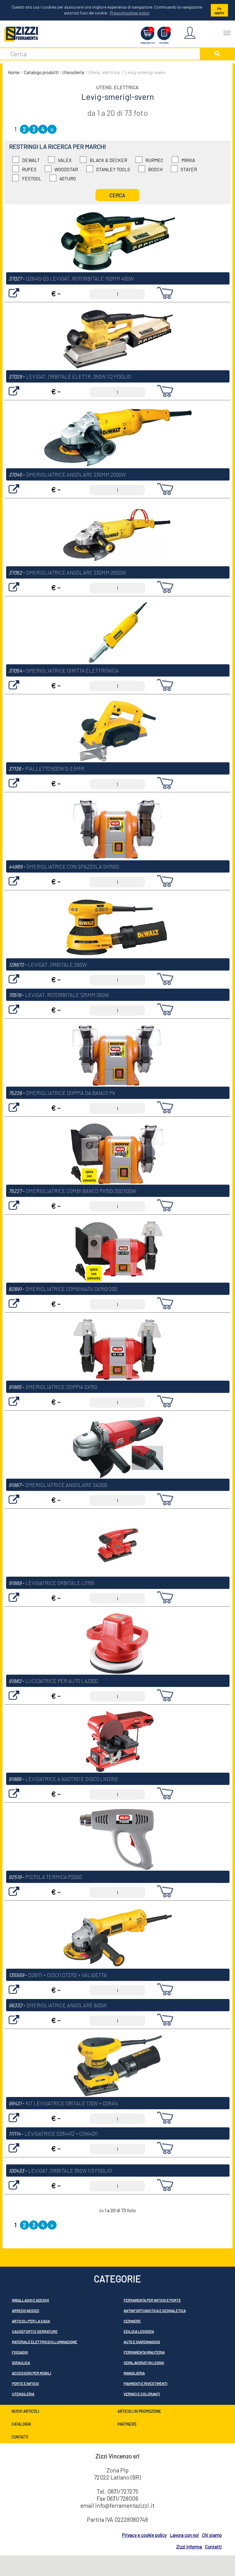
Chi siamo (212, 2535)
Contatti (20, 2437)
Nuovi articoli (25, 2411)
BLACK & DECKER (108, 160)
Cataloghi (21, 2424)
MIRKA (188, 160)
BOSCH (155, 169)
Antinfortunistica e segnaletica (155, 2310)
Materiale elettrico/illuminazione (45, 2342)
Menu (227, 30)
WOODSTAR (66, 169)
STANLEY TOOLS (113, 169)
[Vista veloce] (14, 299)
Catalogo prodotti (41, 72)
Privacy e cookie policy (144, 2535)
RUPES (29, 169)
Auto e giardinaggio (142, 2342)
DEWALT (31, 160)
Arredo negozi (26, 2310)
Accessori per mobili (32, 2373)
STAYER (189, 169)
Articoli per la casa (31, 2321)
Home (14, 72)
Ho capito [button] (219, 10)
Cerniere (132, 2321)
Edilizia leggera (139, 2331)
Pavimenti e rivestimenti (145, 2383)
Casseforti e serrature (35, 2331)
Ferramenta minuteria (144, 2352)
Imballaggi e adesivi (30, 2300)
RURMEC (154, 160)
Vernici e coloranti (142, 2394)
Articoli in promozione (139, 2411)
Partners (127, 2424)
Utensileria (73, 72)
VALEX (65, 160)
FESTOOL (32, 179)
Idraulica (21, 2363)
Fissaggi (20, 2352)
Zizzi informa (189, 2547)
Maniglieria (134, 2373)
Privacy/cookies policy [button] (130, 13)
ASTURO (68, 179)
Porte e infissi (25, 2383)
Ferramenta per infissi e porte (152, 2300)
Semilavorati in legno (144, 2363)
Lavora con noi (184, 2535)
